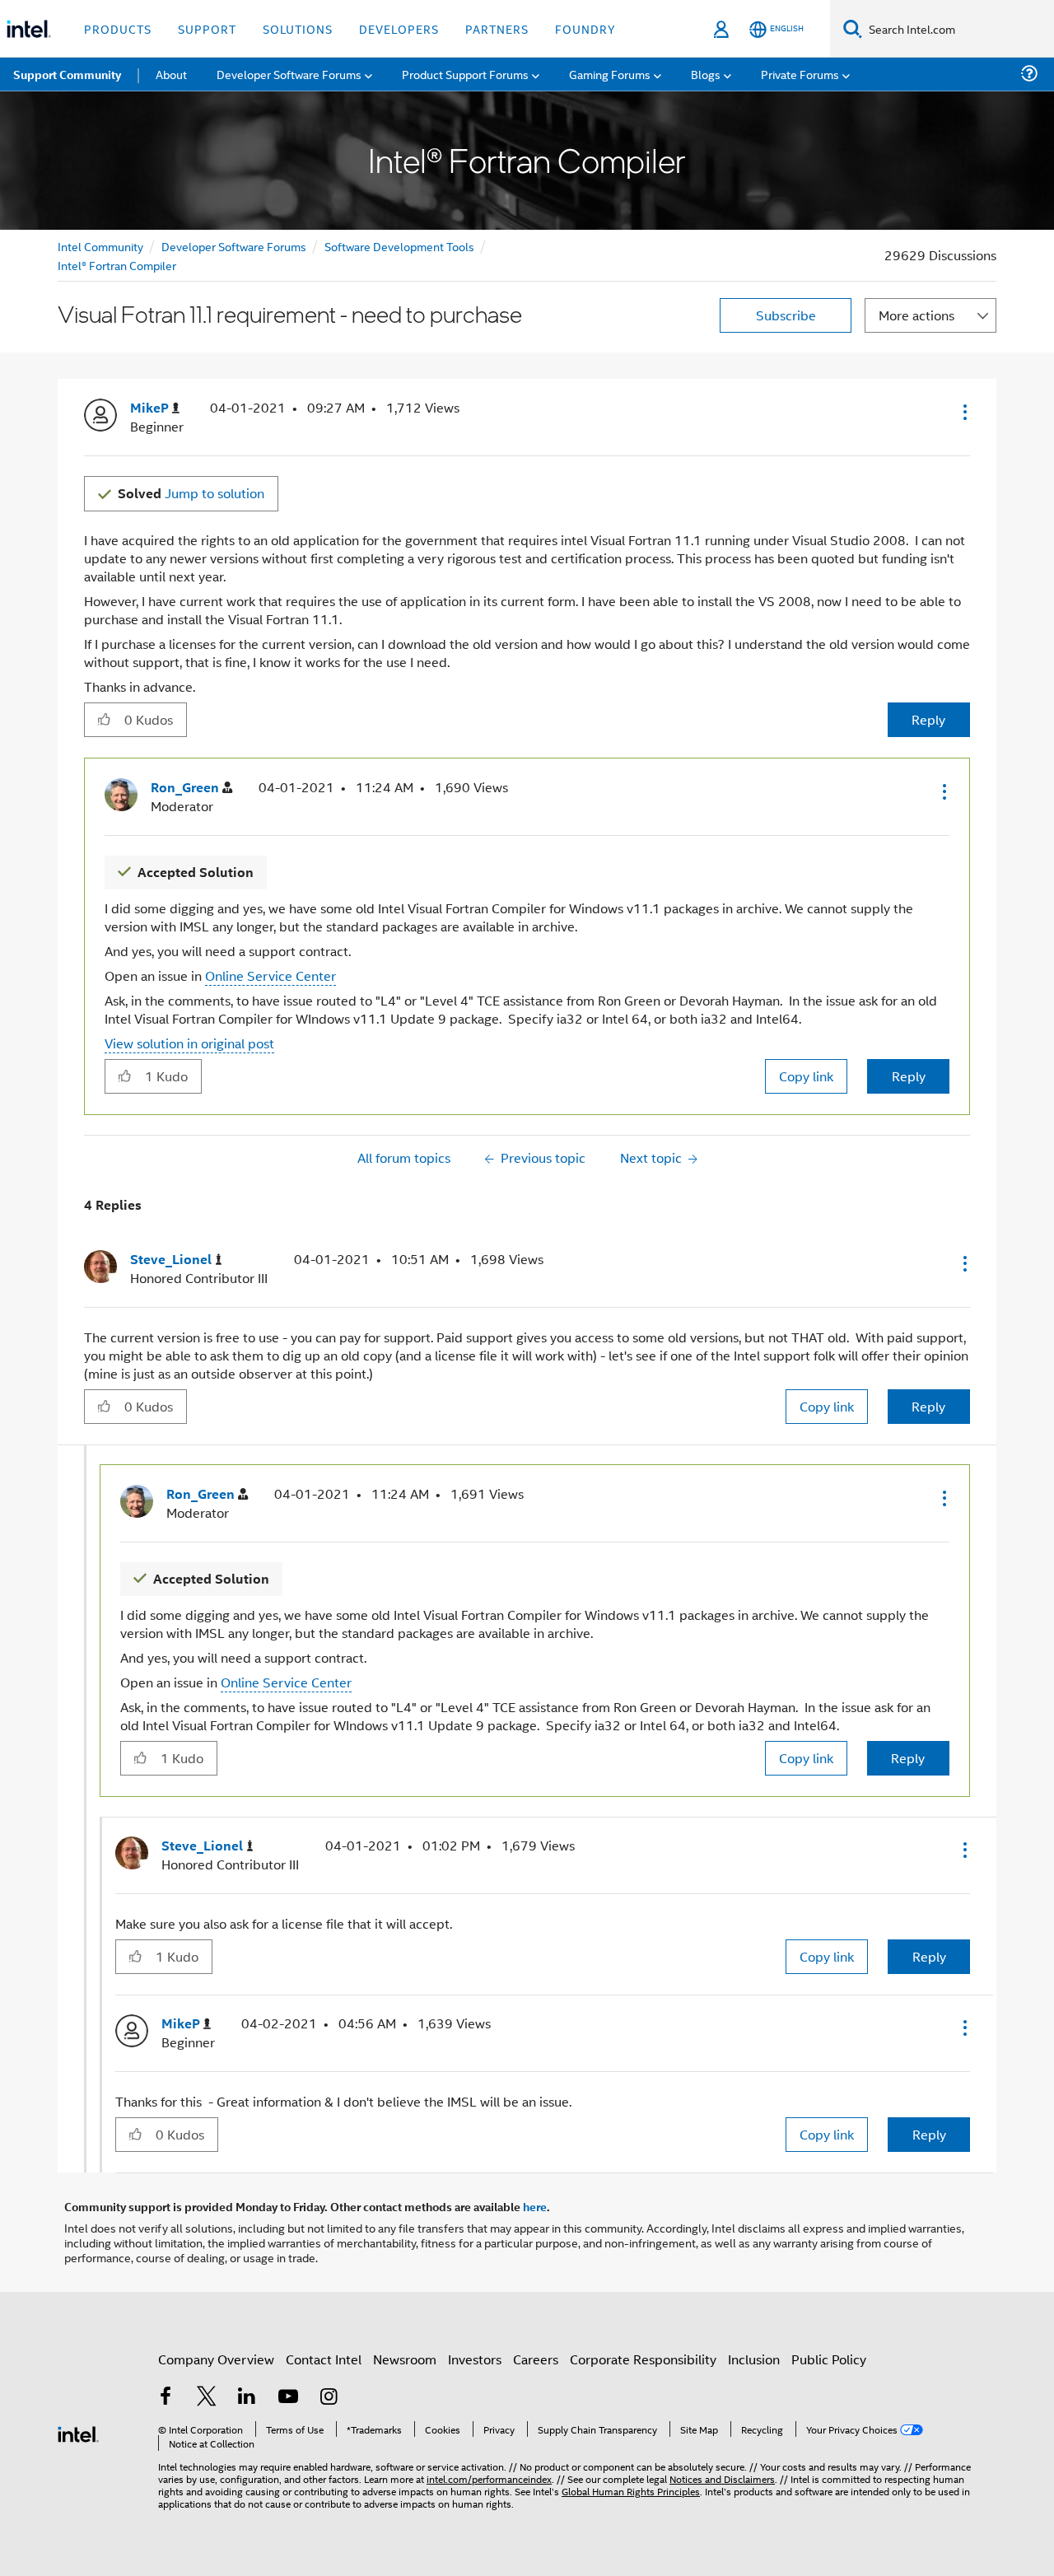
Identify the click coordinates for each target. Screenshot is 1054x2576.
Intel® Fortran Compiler (117, 265)
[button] (963, 412)
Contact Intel (324, 2359)
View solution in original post (189, 1043)
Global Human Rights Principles (631, 2491)
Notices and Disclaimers (722, 2478)
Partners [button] (497, 28)
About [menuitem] (171, 74)
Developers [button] (399, 28)
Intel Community (100, 246)
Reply (928, 719)
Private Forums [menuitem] (800, 74)
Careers (536, 2359)
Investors (475, 2359)
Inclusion (754, 2359)
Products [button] (118, 28)
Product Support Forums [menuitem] (465, 74)
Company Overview (216, 2359)
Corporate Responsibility (643, 2359)
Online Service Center (270, 975)
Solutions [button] (298, 28)
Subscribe (786, 315)
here (535, 2206)
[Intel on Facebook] (166, 2398)
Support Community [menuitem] (67, 74)
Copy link (806, 1076)
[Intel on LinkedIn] (247, 2398)
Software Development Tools (399, 246)
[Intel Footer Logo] (78, 2432)
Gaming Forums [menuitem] (610, 74)
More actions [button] (916, 315)
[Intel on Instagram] (329, 2398)
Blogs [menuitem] (706, 74)
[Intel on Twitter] (207, 2398)
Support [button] (207, 28)
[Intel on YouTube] (288, 2398)
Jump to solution (191, 493)
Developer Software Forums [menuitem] (289, 74)
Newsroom (405, 2359)
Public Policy (829, 2359)
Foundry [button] (585, 28)
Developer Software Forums (234, 246)
